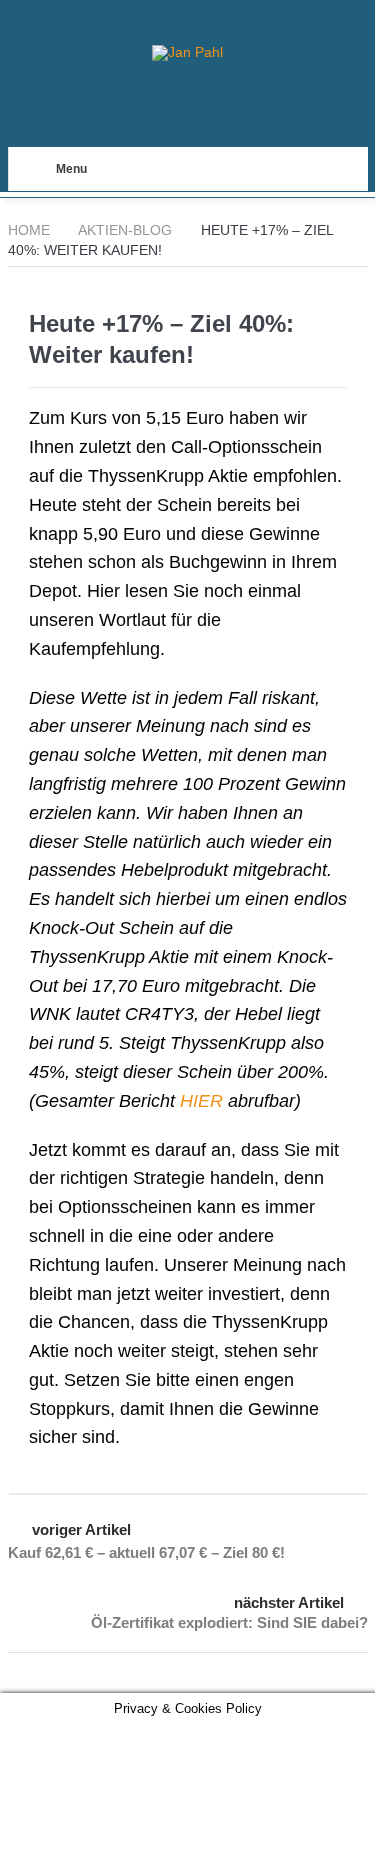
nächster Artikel (289, 1602)
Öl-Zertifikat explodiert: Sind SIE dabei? (229, 1622)
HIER (201, 1101)
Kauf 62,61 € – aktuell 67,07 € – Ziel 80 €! (146, 1552)
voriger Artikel (81, 1529)
